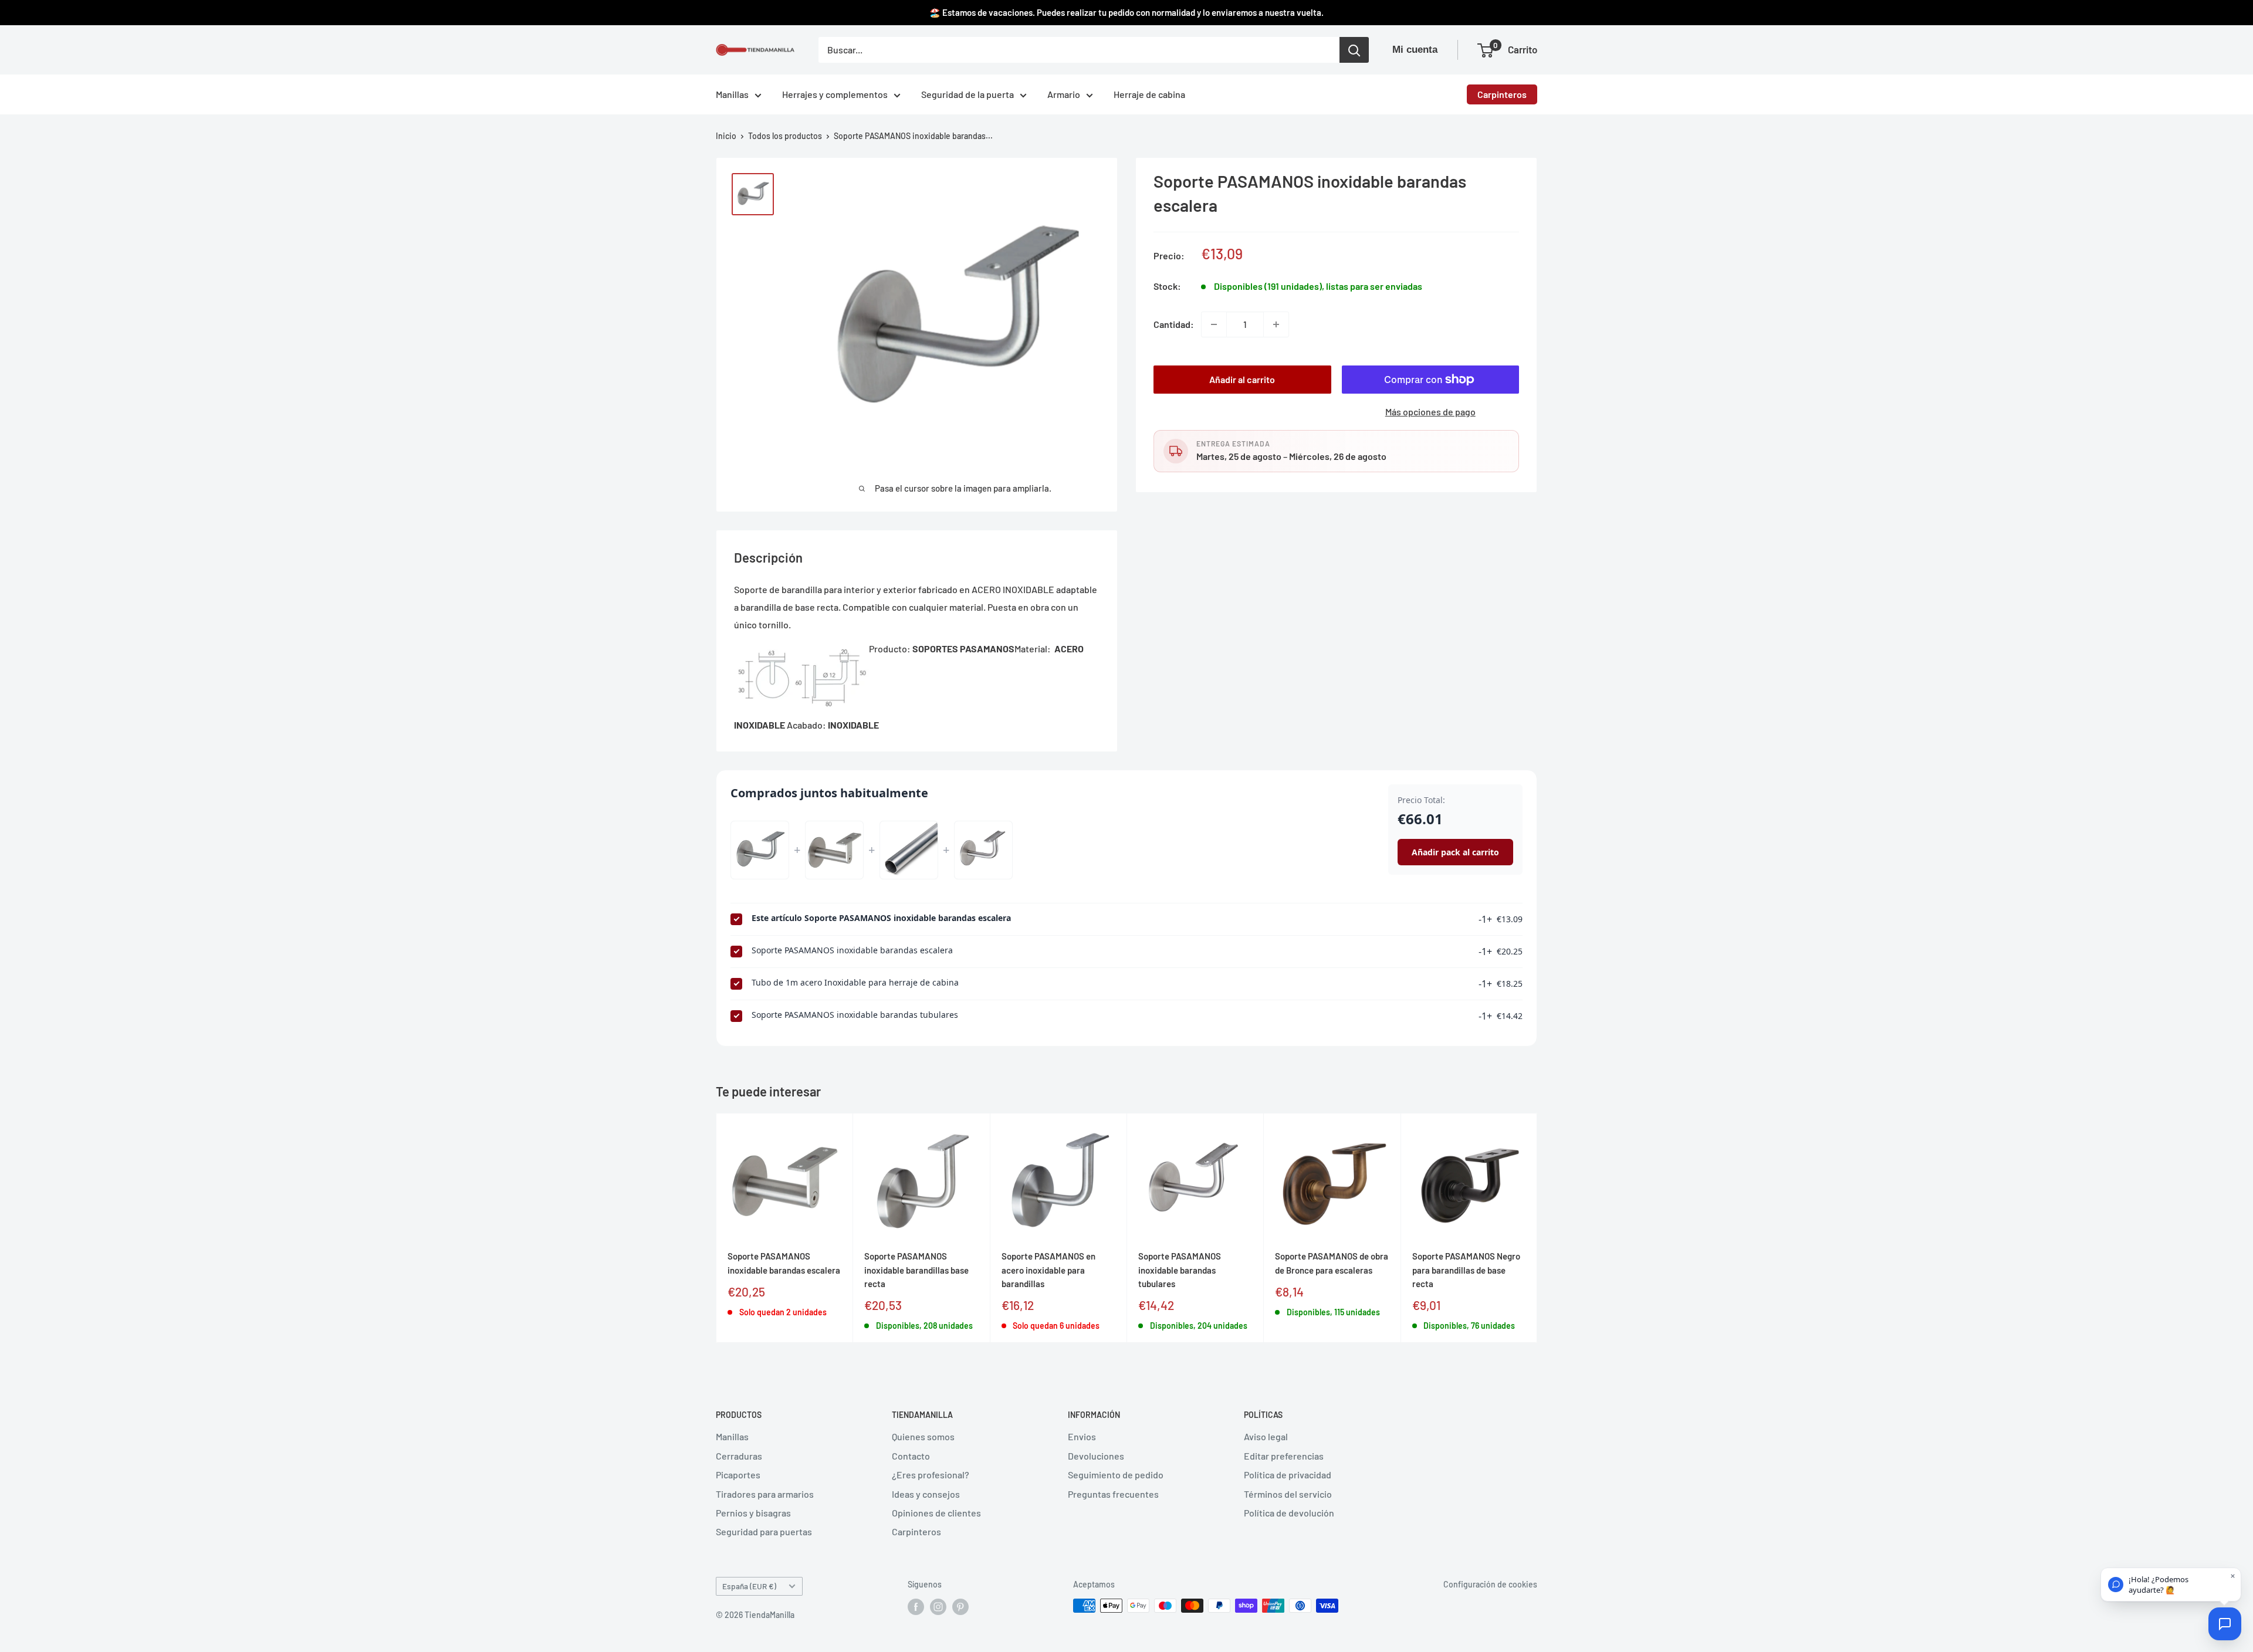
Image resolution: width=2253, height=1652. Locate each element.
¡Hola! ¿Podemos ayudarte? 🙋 (2159, 1585)
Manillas (732, 94)
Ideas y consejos (926, 1494)
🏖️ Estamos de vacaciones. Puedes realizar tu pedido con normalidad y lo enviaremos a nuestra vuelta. (1126, 12)
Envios (1082, 1436)
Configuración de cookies (1490, 1584)
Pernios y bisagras (753, 1513)
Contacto (911, 1456)
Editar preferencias (1284, 1456)
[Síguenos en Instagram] (938, 1607)
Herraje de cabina (1149, 94)
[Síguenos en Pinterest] (960, 1607)
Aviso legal (1266, 1436)
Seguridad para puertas (764, 1531)
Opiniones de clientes (936, 1513)
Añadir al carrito (1242, 379)
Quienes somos (923, 1436)
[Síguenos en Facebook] (916, 1607)
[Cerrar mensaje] (2233, 1576)
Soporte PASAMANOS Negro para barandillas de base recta (1466, 1270)
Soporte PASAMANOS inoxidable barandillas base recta (916, 1270)
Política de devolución (1289, 1513)
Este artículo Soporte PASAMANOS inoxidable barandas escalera (881, 918)
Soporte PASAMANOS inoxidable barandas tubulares (855, 1015)
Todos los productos (785, 136)
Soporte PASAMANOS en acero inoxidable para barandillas (1048, 1270)
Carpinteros (1502, 94)
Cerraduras (739, 1456)
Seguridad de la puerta (967, 94)
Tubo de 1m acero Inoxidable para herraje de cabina (855, 982)
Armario (1064, 94)
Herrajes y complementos (835, 94)
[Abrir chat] (2225, 1624)
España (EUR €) (749, 1586)
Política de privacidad (1288, 1475)
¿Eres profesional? (931, 1475)
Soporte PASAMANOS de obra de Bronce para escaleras (1332, 1263)
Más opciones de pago (1430, 412)
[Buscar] (1354, 50)
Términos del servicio (1288, 1494)
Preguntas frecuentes (1113, 1494)
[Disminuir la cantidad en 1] (1214, 324)
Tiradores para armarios (765, 1494)
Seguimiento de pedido (1116, 1475)
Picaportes (738, 1475)
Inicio (726, 136)
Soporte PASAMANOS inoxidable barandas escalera (852, 950)
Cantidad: (1174, 324)
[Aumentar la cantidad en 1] (1276, 324)
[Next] (1537, 1228)
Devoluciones (1096, 1456)
